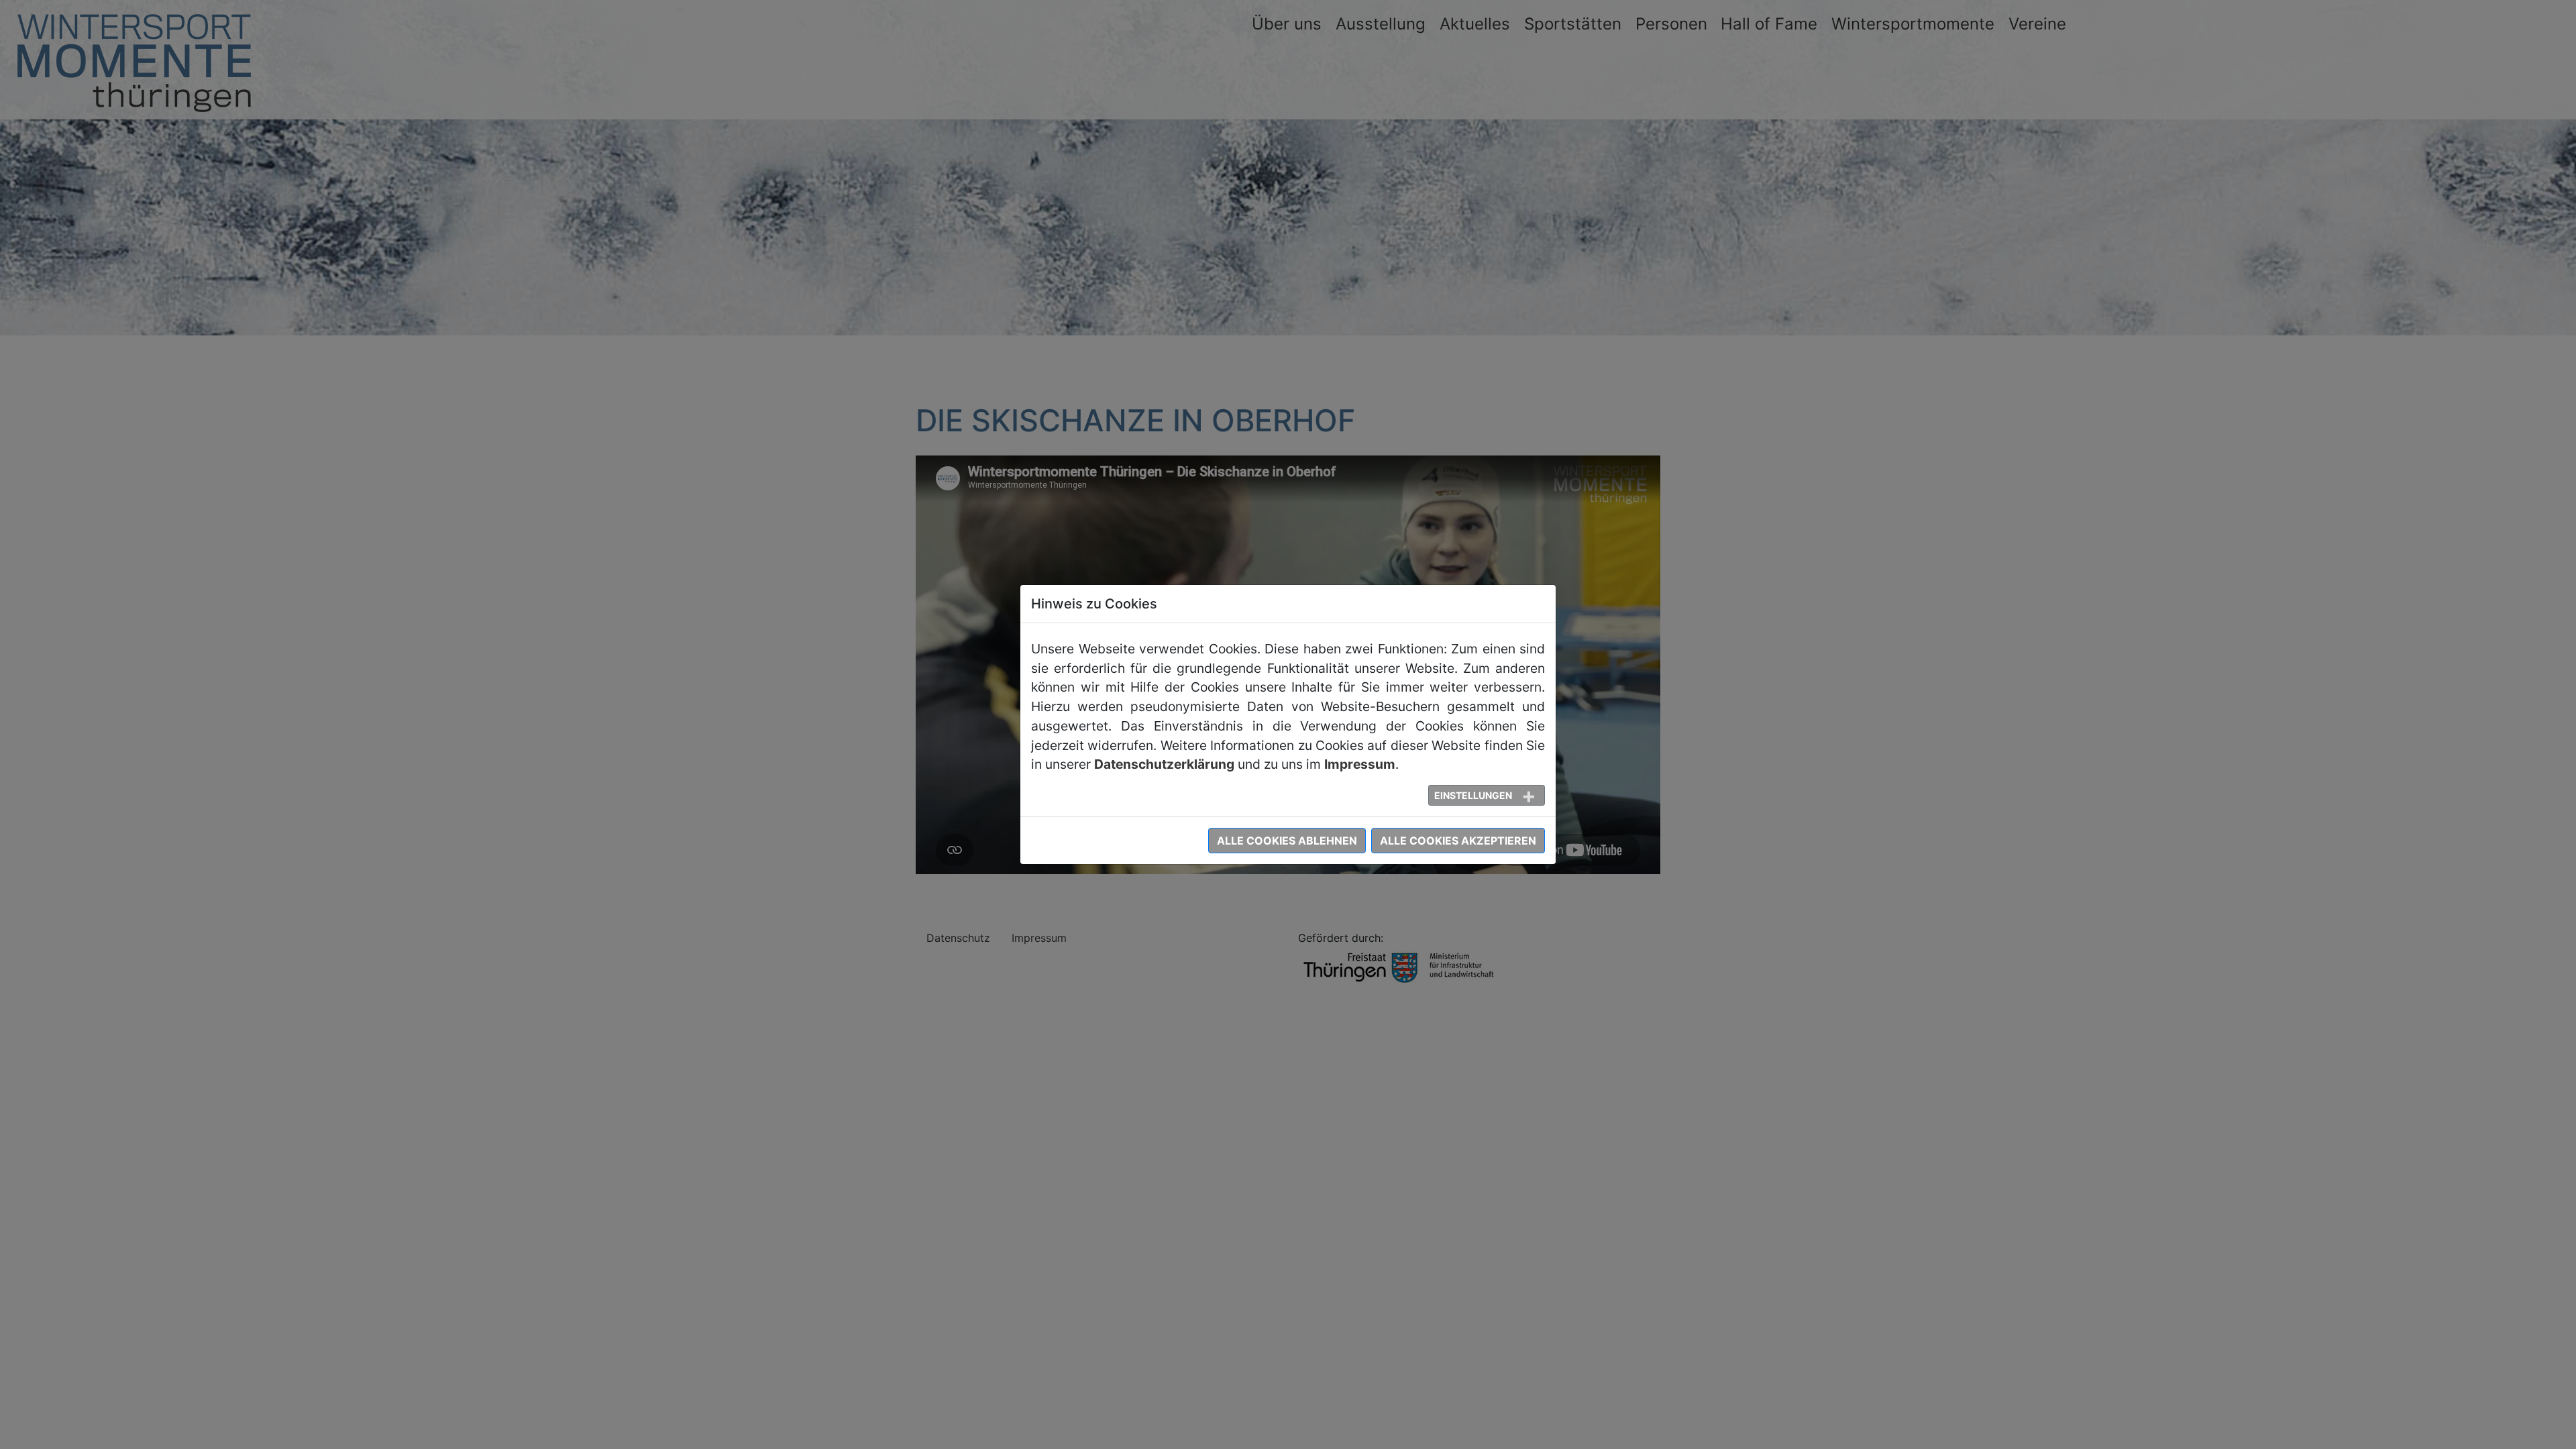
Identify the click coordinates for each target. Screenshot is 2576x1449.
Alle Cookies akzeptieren (1458, 841)
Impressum (1360, 764)
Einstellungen (1473, 795)
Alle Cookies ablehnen (1287, 841)
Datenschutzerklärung (1164, 764)
